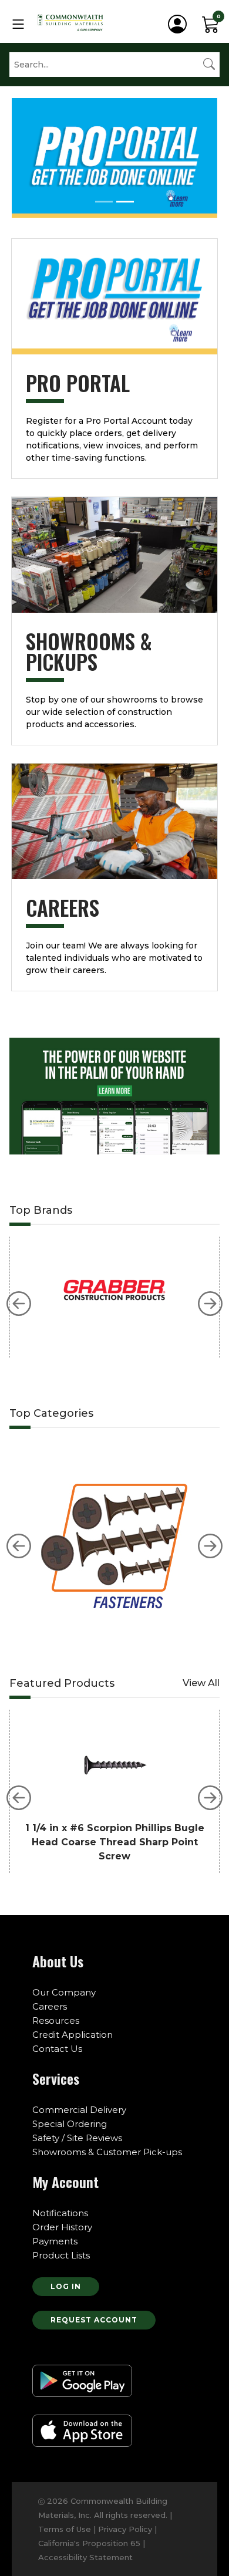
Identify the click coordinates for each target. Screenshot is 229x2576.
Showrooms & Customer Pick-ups (107, 2152)
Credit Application (73, 2035)
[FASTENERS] (114, 1534)
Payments (55, 2241)
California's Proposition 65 (90, 2543)
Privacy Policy (125, 2529)
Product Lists (61, 2255)
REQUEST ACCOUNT (94, 2320)
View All (201, 1683)
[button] (19, 1304)
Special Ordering (70, 2124)
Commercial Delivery (79, 2110)
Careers (50, 2006)
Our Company (64, 1992)
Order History (62, 2227)
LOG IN (66, 2286)
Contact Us (57, 2049)
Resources (56, 2020)
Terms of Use (65, 2529)
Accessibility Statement (85, 2557)
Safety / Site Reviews (77, 2138)
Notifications (60, 2213)
